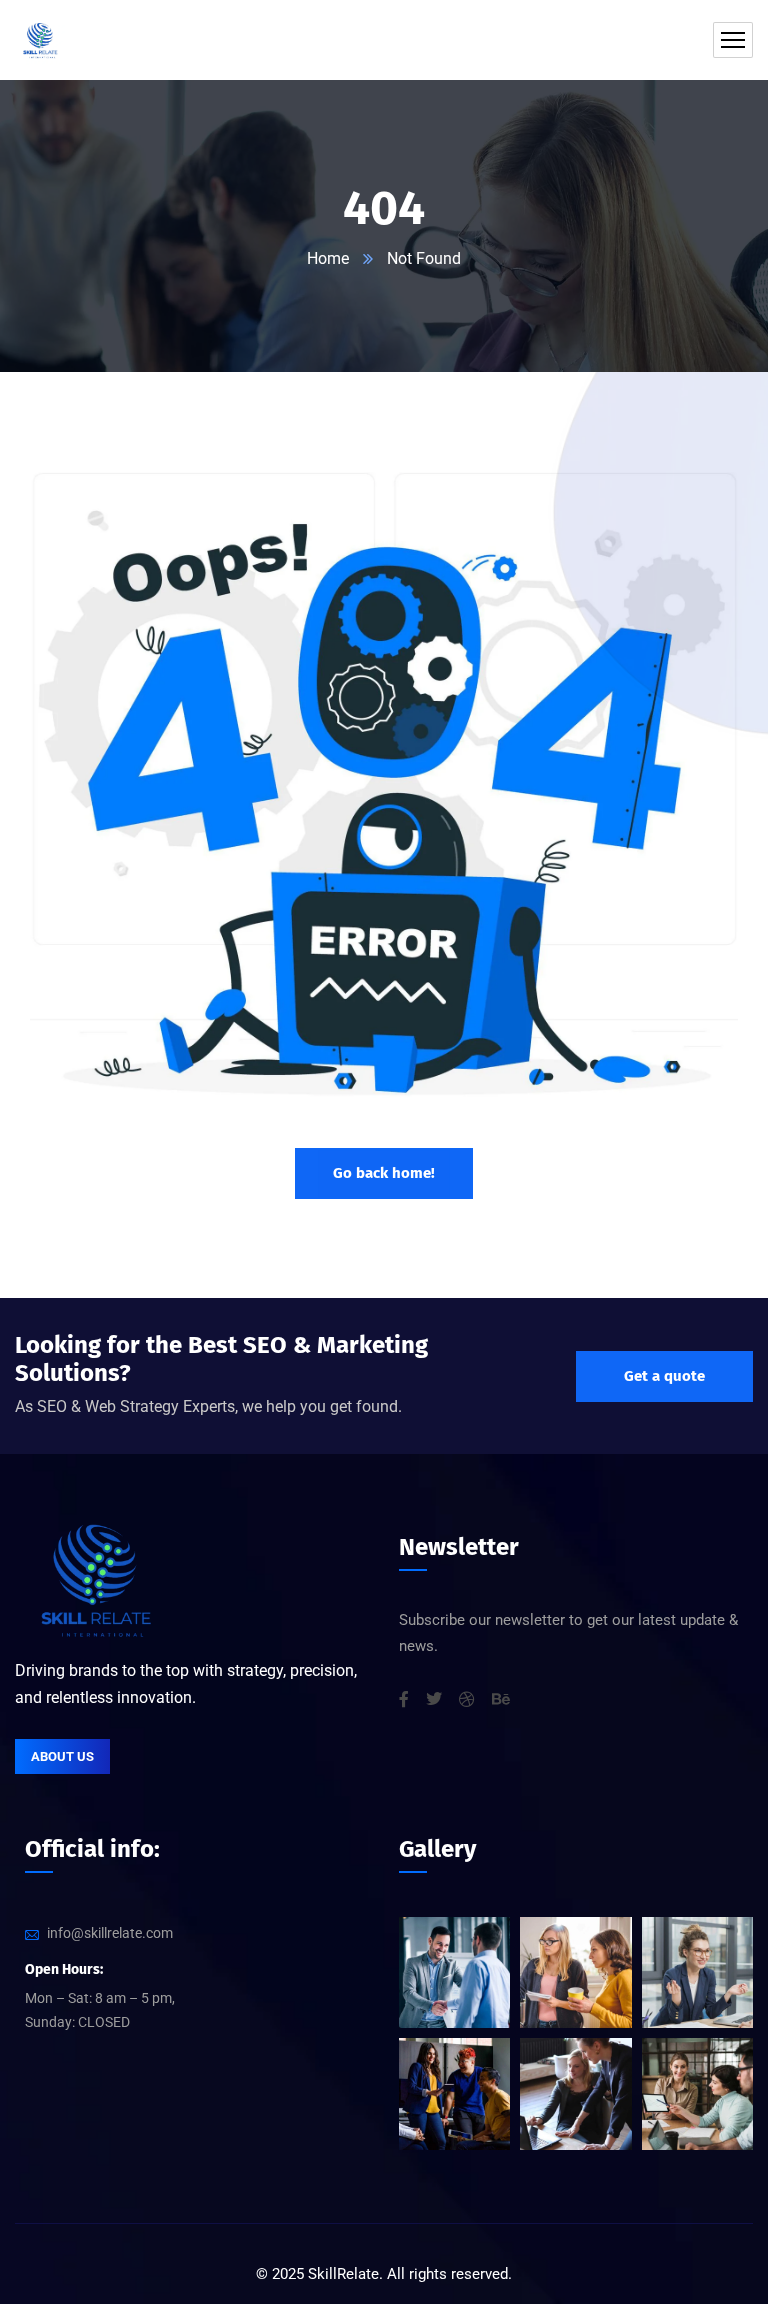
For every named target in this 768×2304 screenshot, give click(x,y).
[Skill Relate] (40, 40)
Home (328, 258)
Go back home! (384, 1173)
